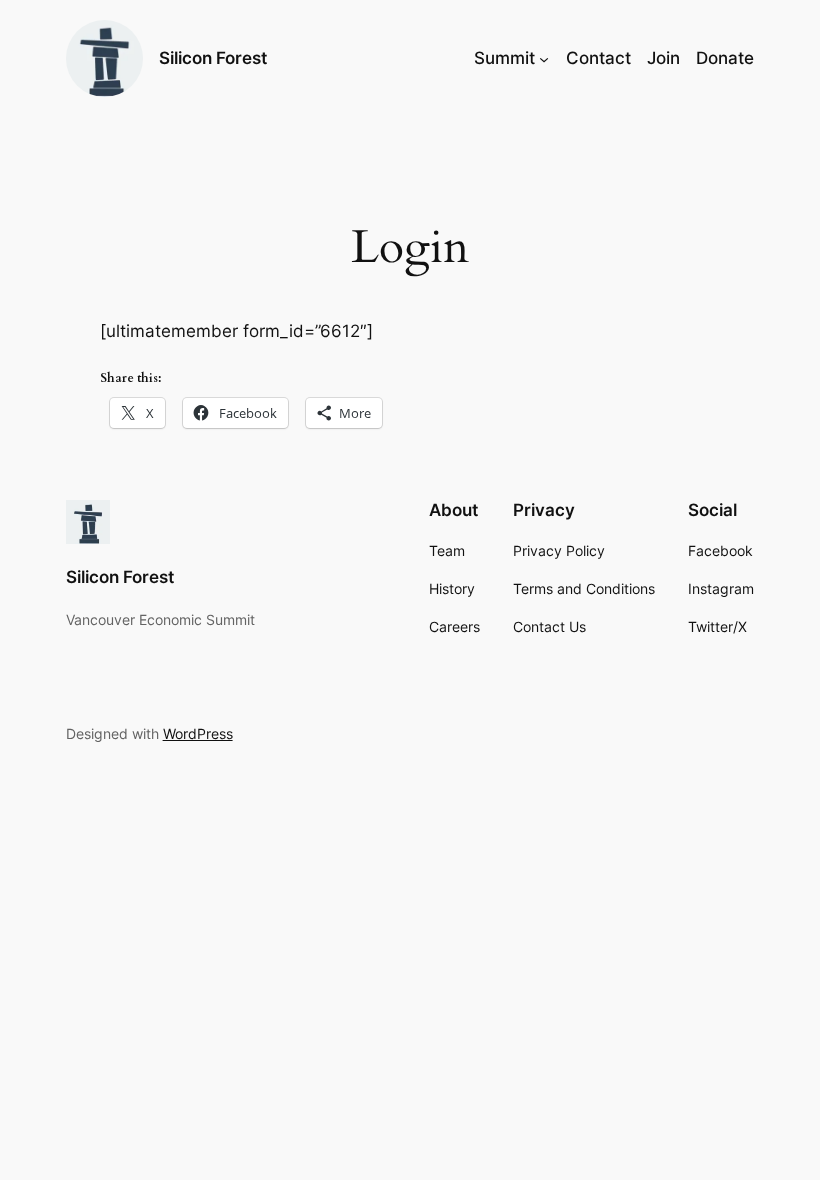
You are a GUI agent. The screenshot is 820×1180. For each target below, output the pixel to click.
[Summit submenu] (544, 58)
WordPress (198, 733)
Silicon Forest (213, 58)
